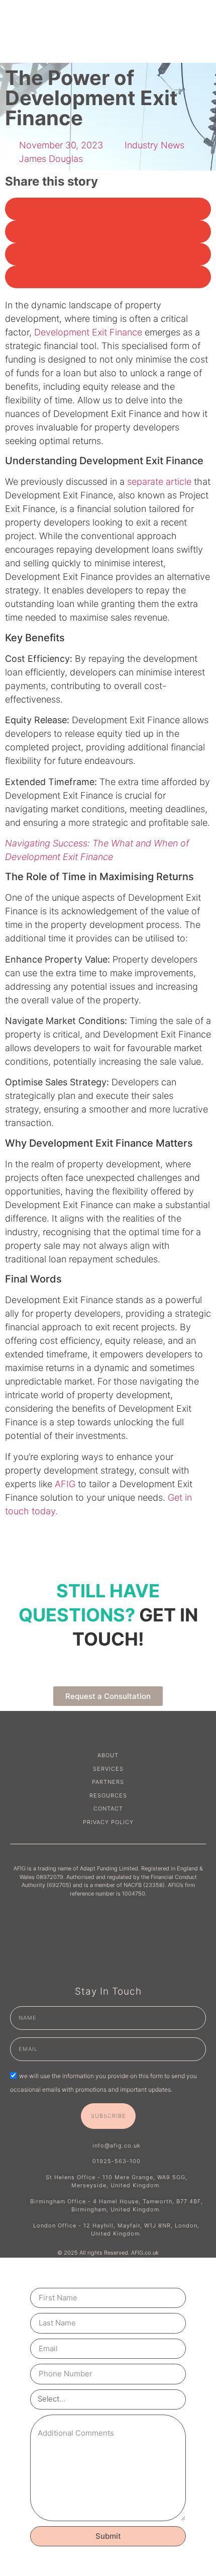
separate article (159, 482)
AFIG (65, 1484)
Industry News (154, 145)
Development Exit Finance (88, 332)
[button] (108, 209)
